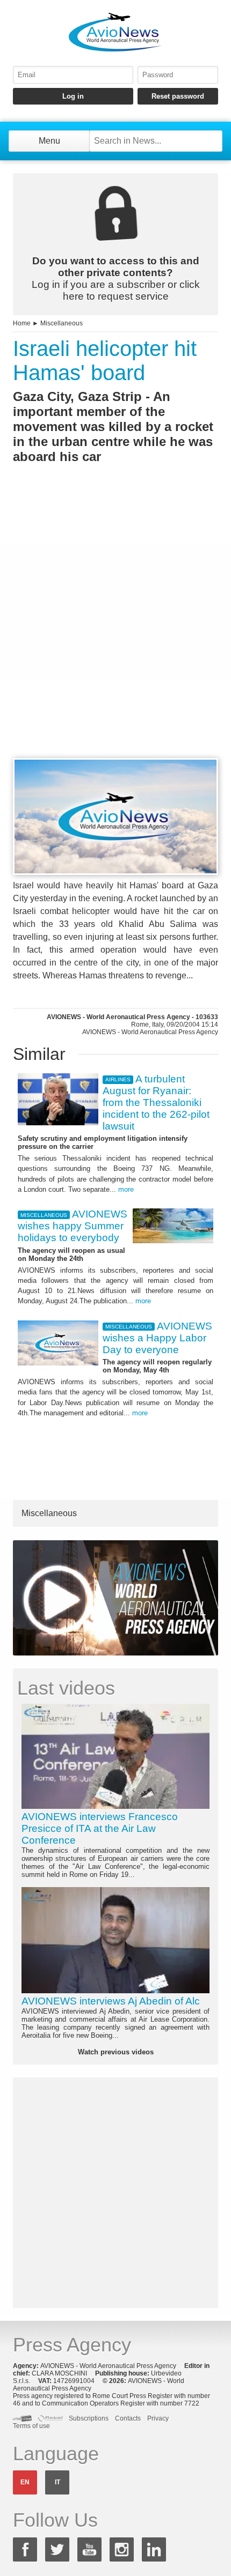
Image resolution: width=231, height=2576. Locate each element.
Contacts (128, 2418)
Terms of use (31, 2426)
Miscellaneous (62, 323)
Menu (49, 141)
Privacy (158, 2418)
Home (22, 323)
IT (57, 2482)
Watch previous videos (116, 2052)
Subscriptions (89, 2418)
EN (25, 2482)
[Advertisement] (115, 630)
